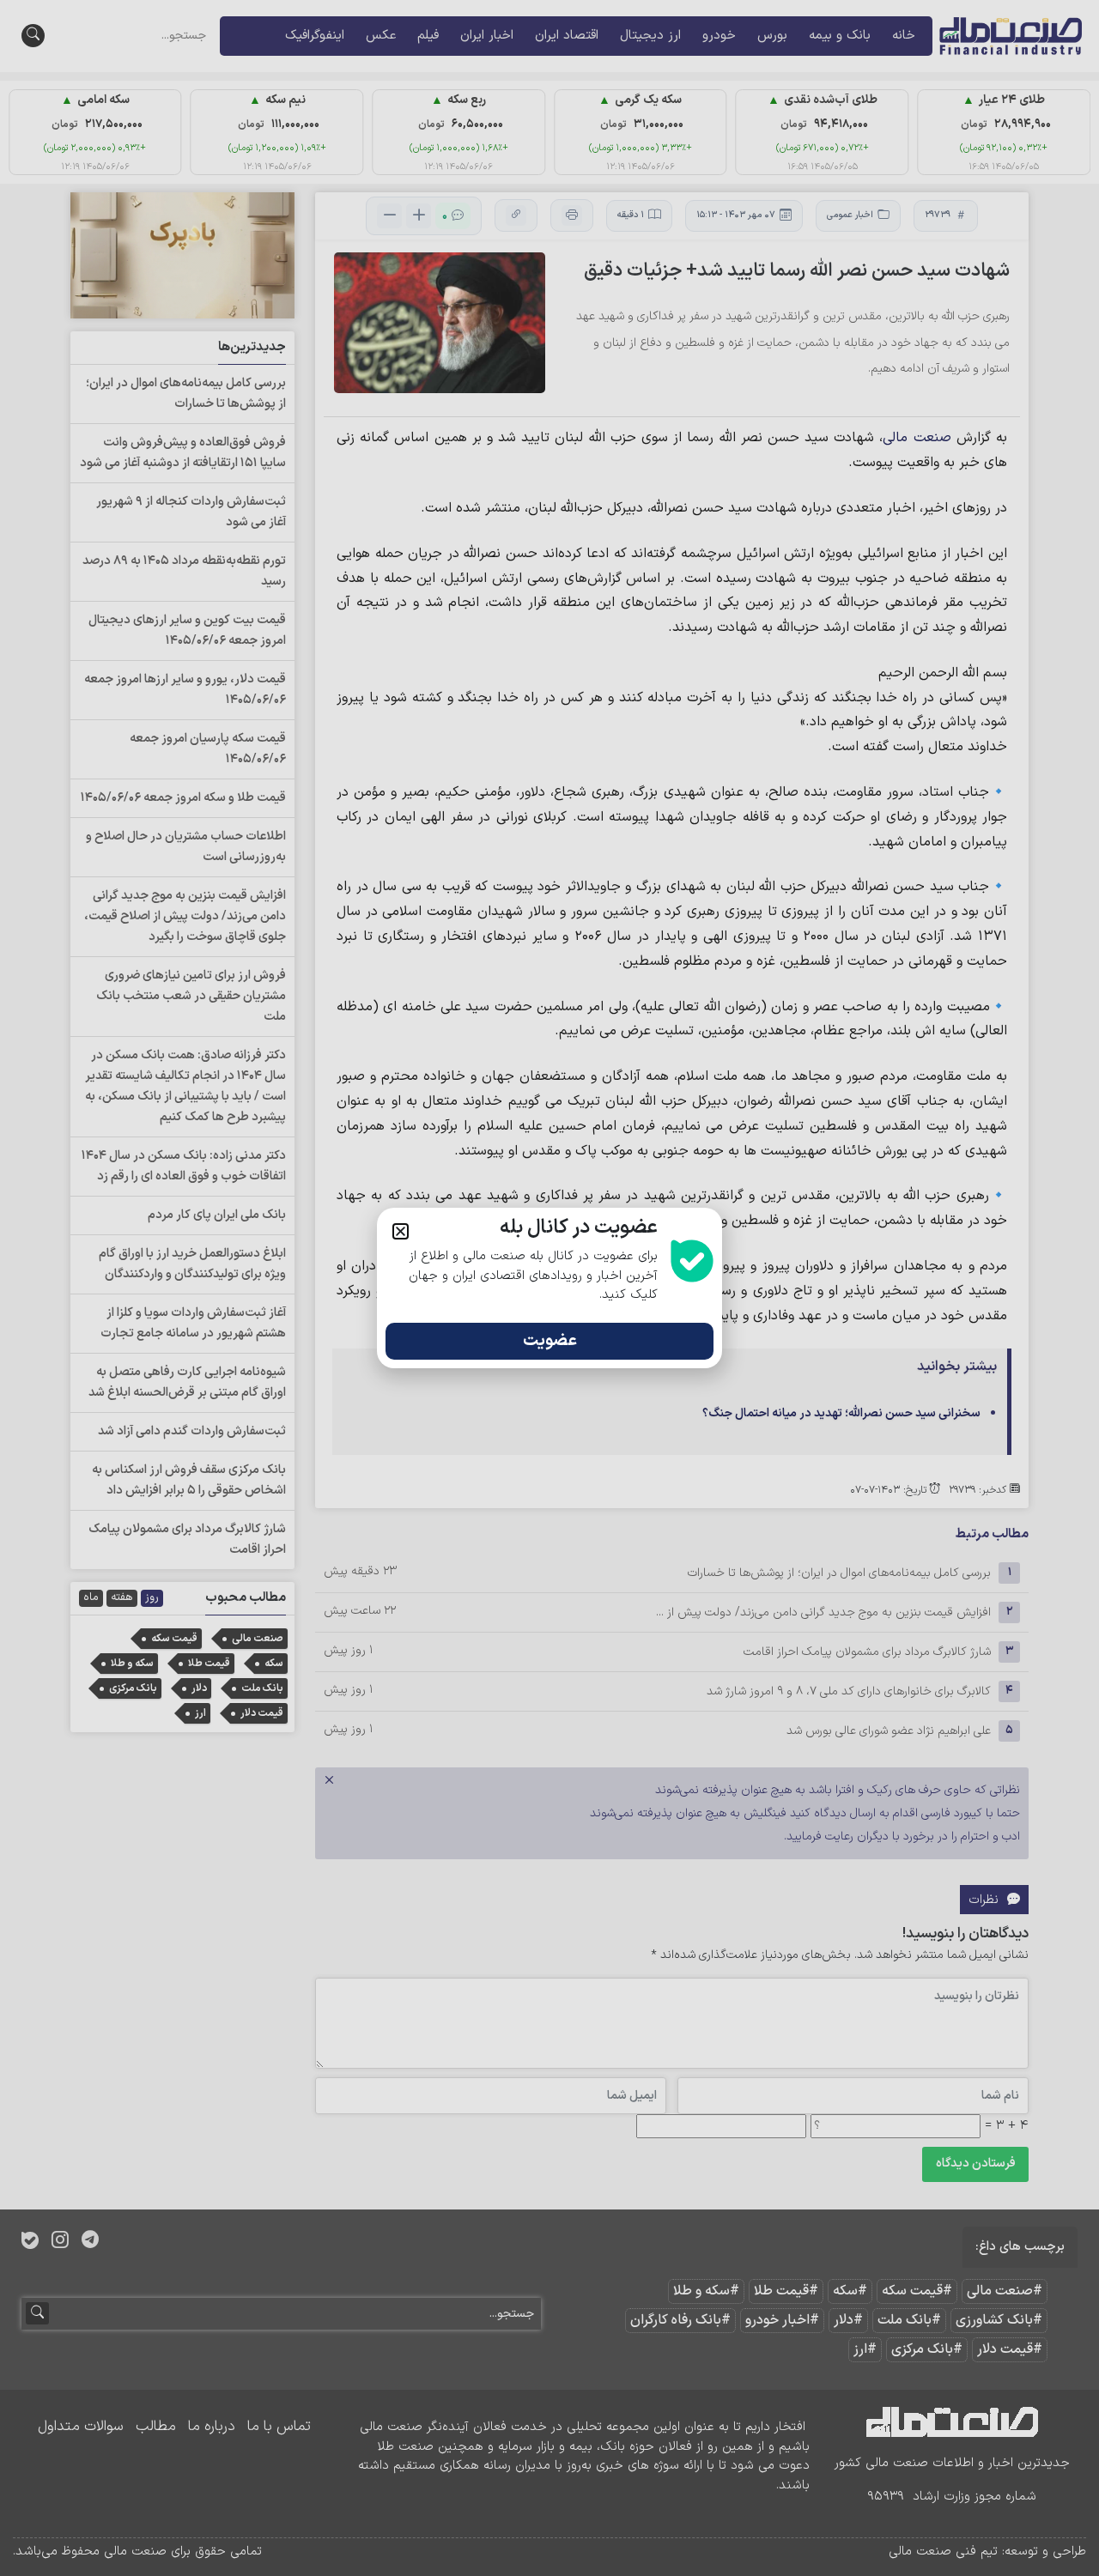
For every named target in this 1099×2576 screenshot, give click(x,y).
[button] (401, 1231)
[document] (549, 1288)
